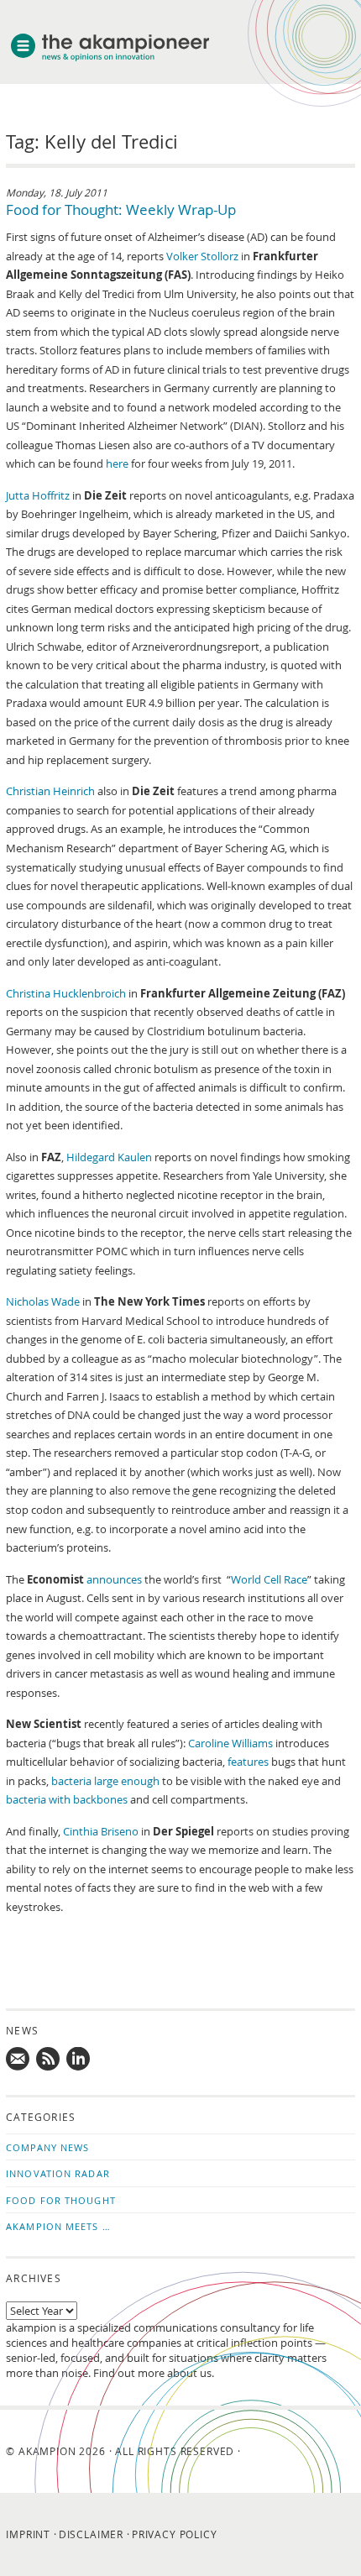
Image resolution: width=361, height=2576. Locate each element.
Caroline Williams (230, 1743)
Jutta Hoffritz (38, 495)
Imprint (28, 2534)
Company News (47, 2147)
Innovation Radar (58, 2173)
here (117, 463)
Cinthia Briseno (101, 1831)
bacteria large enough (105, 1781)
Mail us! (18, 2060)
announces (114, 1579)
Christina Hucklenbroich (66, 993)
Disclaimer (91, 2534)
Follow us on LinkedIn (79, 2060)
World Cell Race (269, 1579)
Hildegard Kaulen (109, 1157)
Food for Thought (61, 2200)
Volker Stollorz (202, 256)
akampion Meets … (58, 2226)
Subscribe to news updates (49, 2060)
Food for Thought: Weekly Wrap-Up (121, 209)
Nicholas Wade (43, 1301)
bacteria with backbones (67, 1799)
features (248, 1762)
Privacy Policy (175, 2534)
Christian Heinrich (50, 791)
